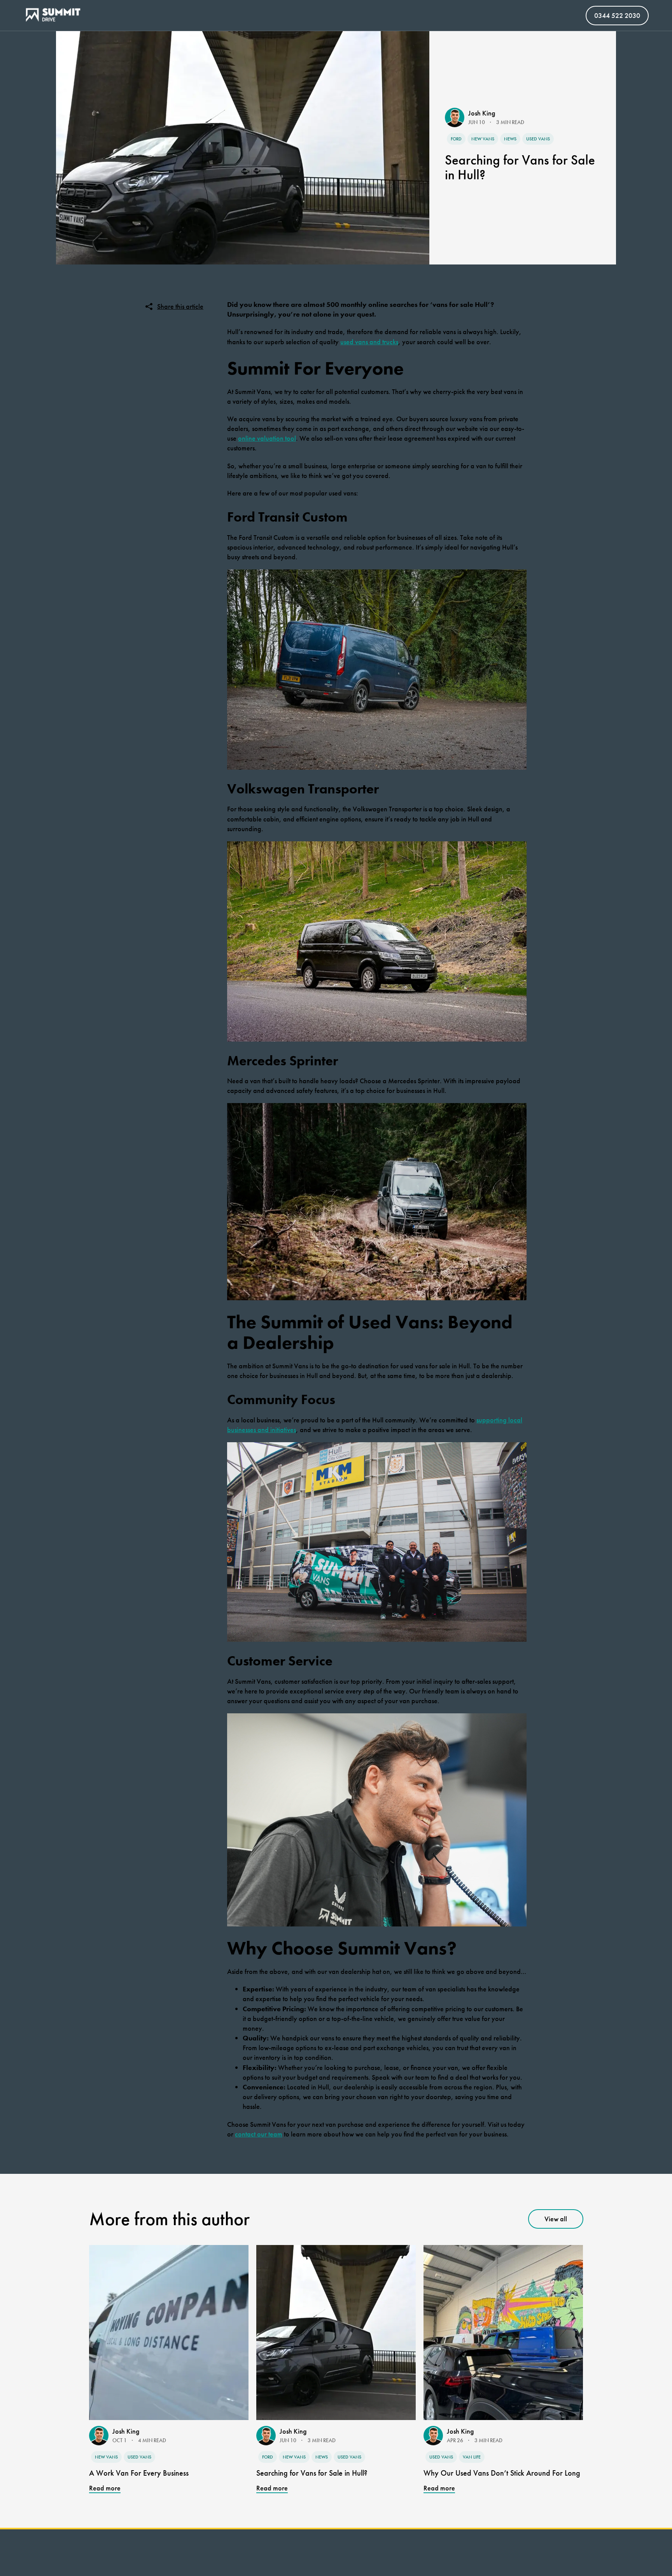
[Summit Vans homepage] (56, 16)
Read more (105, 2488)
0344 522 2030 (617, 15)
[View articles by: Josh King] (457, 117)
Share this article (180, 306)
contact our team (259, 2134)
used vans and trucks (369, 342)
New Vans (483, 139)
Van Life (472, 2457)
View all (556, 2219)
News (510, 139)
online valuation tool (267, 438)
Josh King (482, 113)
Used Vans (538, 139)
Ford (456, 139)
